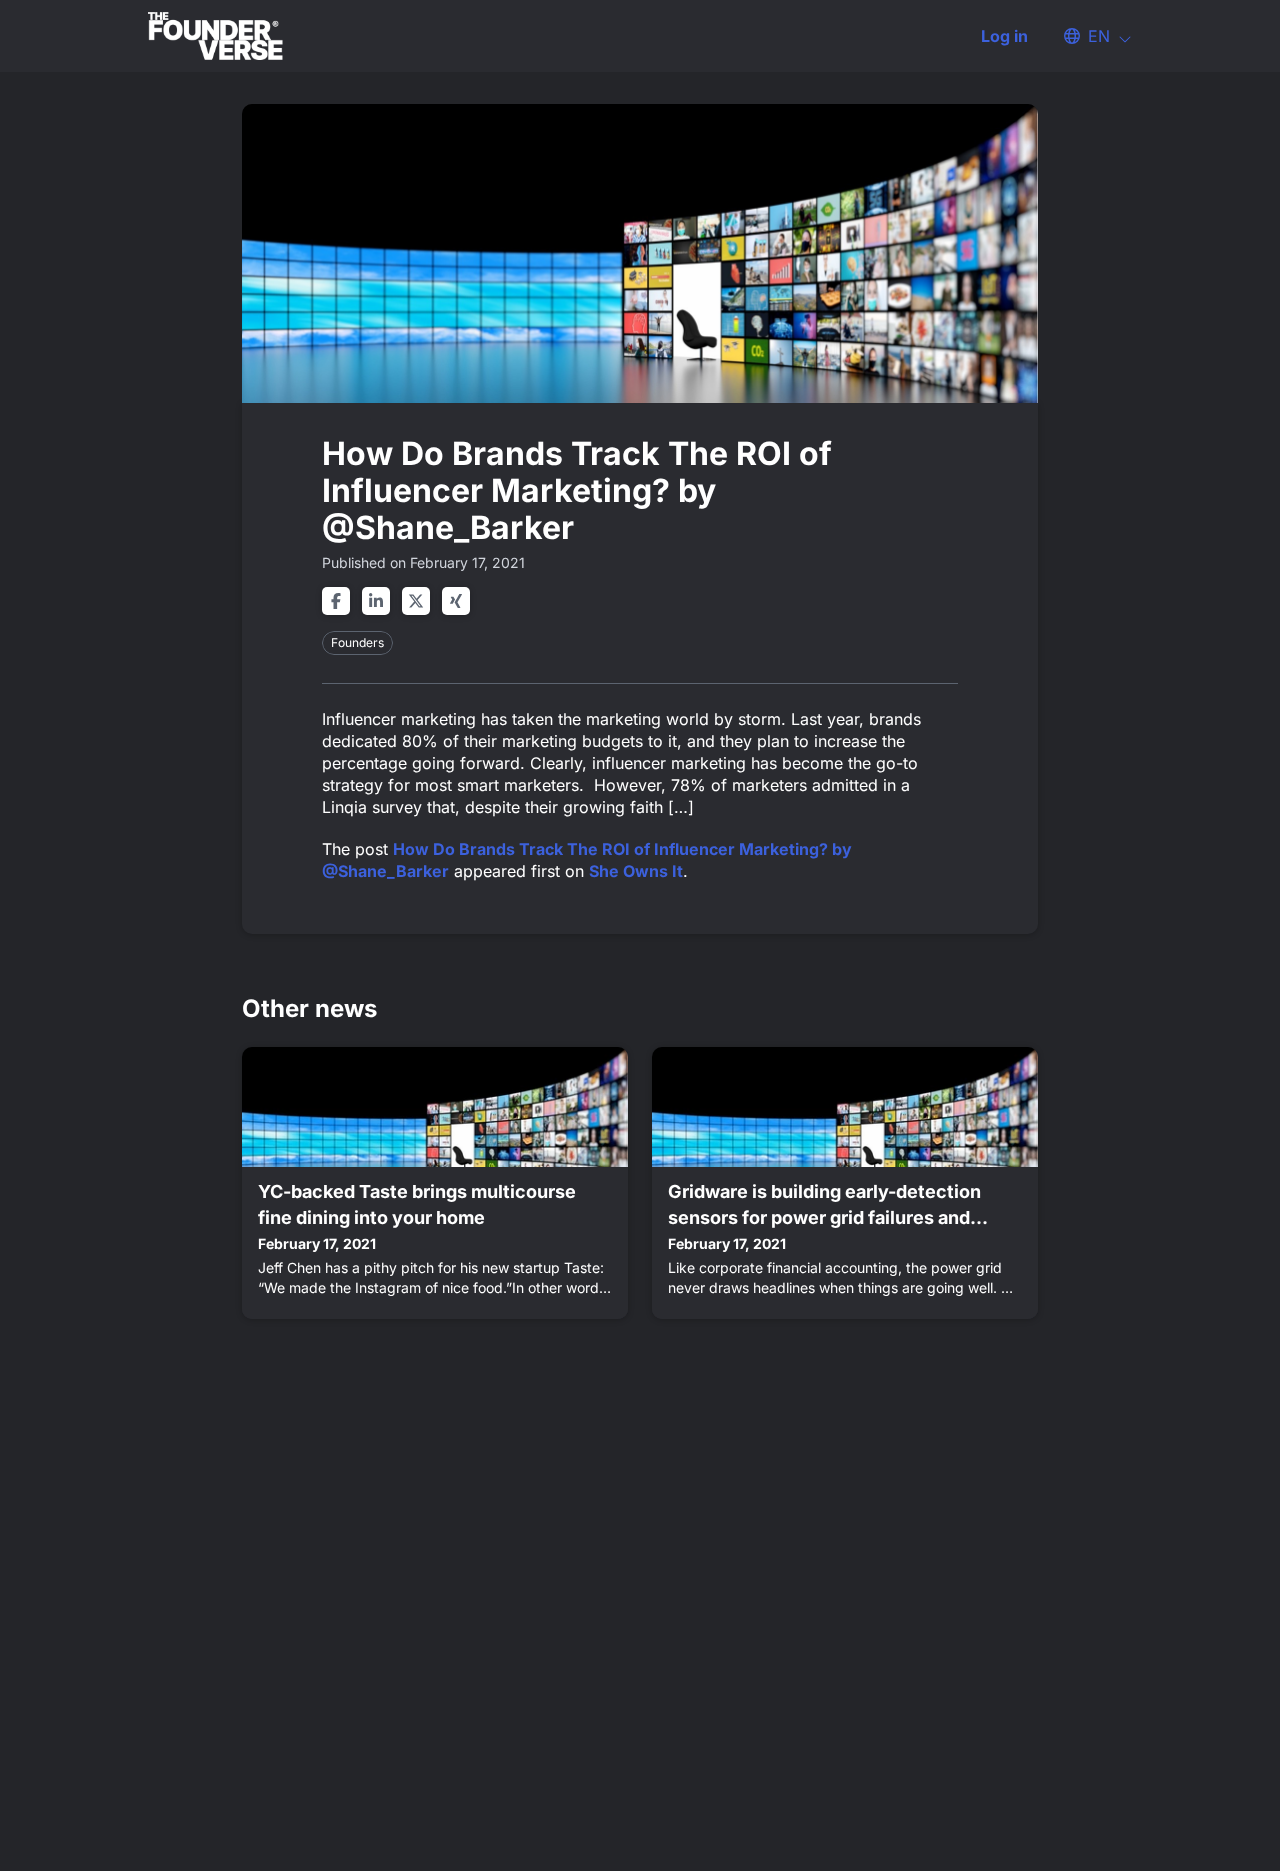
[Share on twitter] (416, 601)
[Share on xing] (456, 601)
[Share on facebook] (336, 601)
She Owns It (636, 871)
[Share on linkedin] (376, 601)
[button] (1088, 36)
